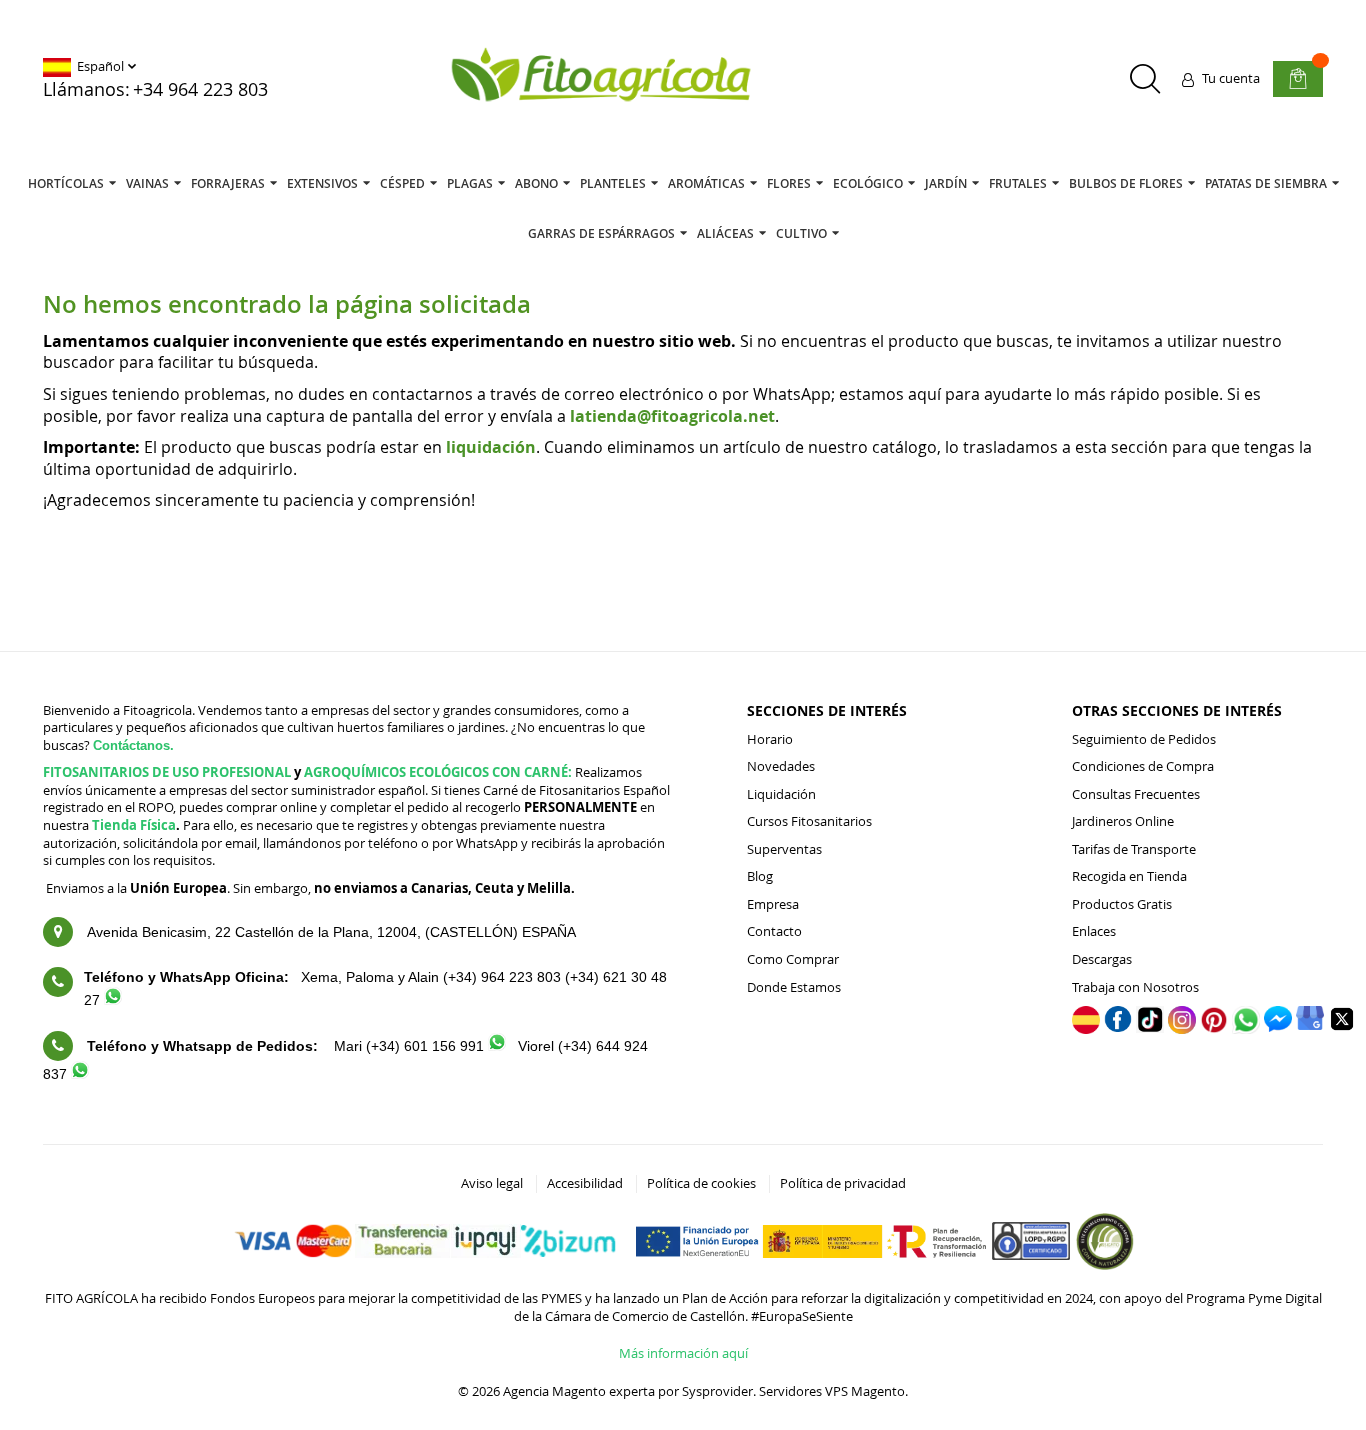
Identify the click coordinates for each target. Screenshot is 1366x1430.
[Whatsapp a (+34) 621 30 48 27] (113, 999)
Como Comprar (793, 959)
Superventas (784, 849)
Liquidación (781, 794)
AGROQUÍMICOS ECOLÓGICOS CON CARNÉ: (438, 772)
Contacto (774, 931)
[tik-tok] (1150, 1028)
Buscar (1144, 78)
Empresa (773, 904)
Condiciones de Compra (1143, 766)
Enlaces (1094, 931)
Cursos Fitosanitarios (809, 821)
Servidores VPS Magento (832, 1391)
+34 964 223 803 (200, 89)
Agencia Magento (554, 1391)
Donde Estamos (794, 987)
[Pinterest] (1214, 1029)
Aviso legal (492, 1183)
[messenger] (1278, 1027)
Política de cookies (701, 1183)
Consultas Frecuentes (1136, 794)
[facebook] (1118, 1027)
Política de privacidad (843, 1183)
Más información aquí (683, 1353)
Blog (760, 876)
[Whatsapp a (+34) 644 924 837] (80, 1074)
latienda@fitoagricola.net (672, 416)
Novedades (781, 766)
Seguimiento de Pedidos (1144, 739)
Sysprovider (717, 1391)
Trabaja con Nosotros (1135, 987)
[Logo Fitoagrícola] (602, 77)
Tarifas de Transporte (1134, 849)
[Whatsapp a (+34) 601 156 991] (497, 1046)
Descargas (1102, 959)
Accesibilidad (585, 1183)
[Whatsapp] (1246, 1029)
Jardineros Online (1123, 821)
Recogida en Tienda (1129, 876)
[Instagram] (1182, 1029)
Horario (770, 739)
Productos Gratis (1122, 904)
